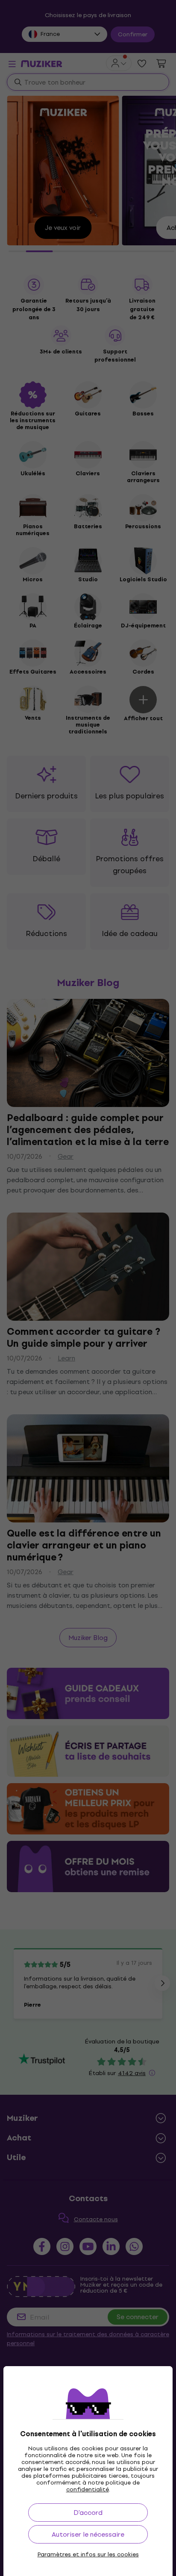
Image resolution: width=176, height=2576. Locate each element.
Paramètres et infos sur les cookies (88, 2555)
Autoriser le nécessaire (88, 2534)
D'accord (88, 2513)
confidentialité (88, 2489)
